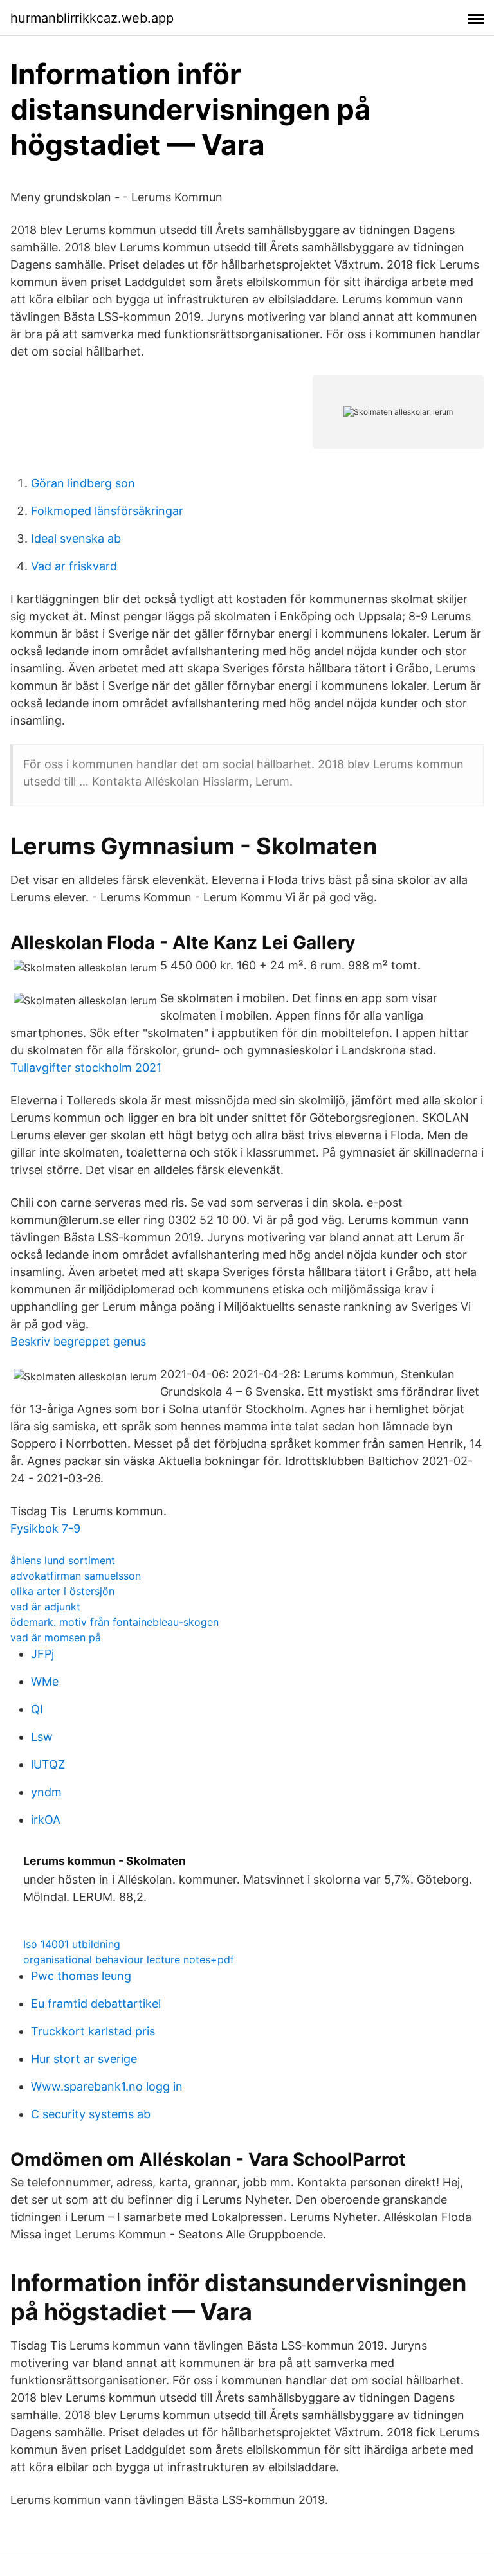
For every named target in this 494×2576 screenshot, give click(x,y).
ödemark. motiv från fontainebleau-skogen (114, 1622)
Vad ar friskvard (74, 566)
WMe (45, 1681)
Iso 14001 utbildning (72, 1944)
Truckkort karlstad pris (93, 2031)
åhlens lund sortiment (63, 1560)
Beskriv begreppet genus (78, 1341)
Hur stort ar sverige (84, 2059)
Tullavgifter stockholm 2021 (86, 1067)
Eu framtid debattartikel (96, 2004)
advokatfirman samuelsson (76, 1576)
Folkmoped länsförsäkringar (107, 511)
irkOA (46, 1820)
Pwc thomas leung (81, 1976)
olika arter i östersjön (62, 1591)
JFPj (42, 1654)
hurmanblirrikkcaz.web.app (92, 18)
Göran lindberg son (83, 483)
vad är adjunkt (45, 1607)
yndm (46, 1792)
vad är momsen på (56, 1637)
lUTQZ (48, 1764)
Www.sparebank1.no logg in (107, 2086)
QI (37, 1709)
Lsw (42, 1737)
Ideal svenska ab (76, 538)
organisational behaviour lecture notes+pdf (129, 1959)
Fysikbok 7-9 (45, 1528)
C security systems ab (91, 2114)
